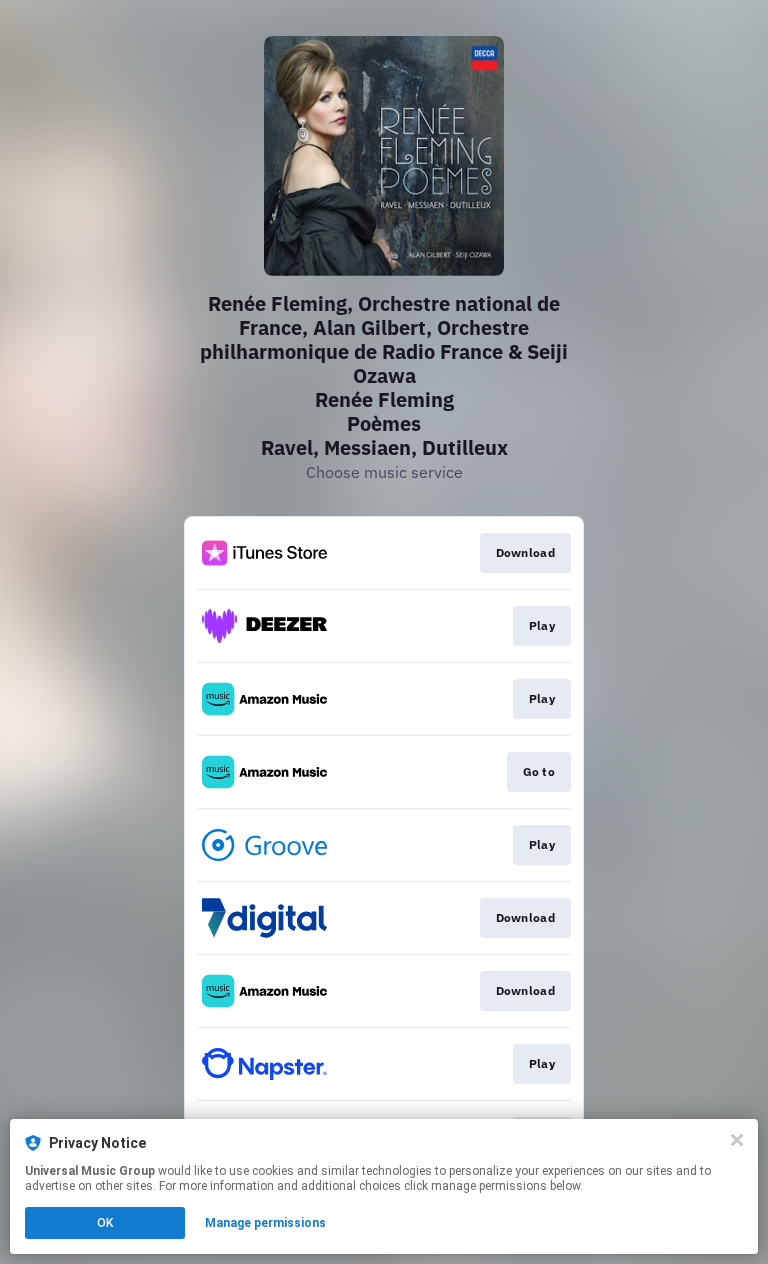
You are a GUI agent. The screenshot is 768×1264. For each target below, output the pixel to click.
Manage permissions (265, 1223)
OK (105, 1223)
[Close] (737, 1140)
